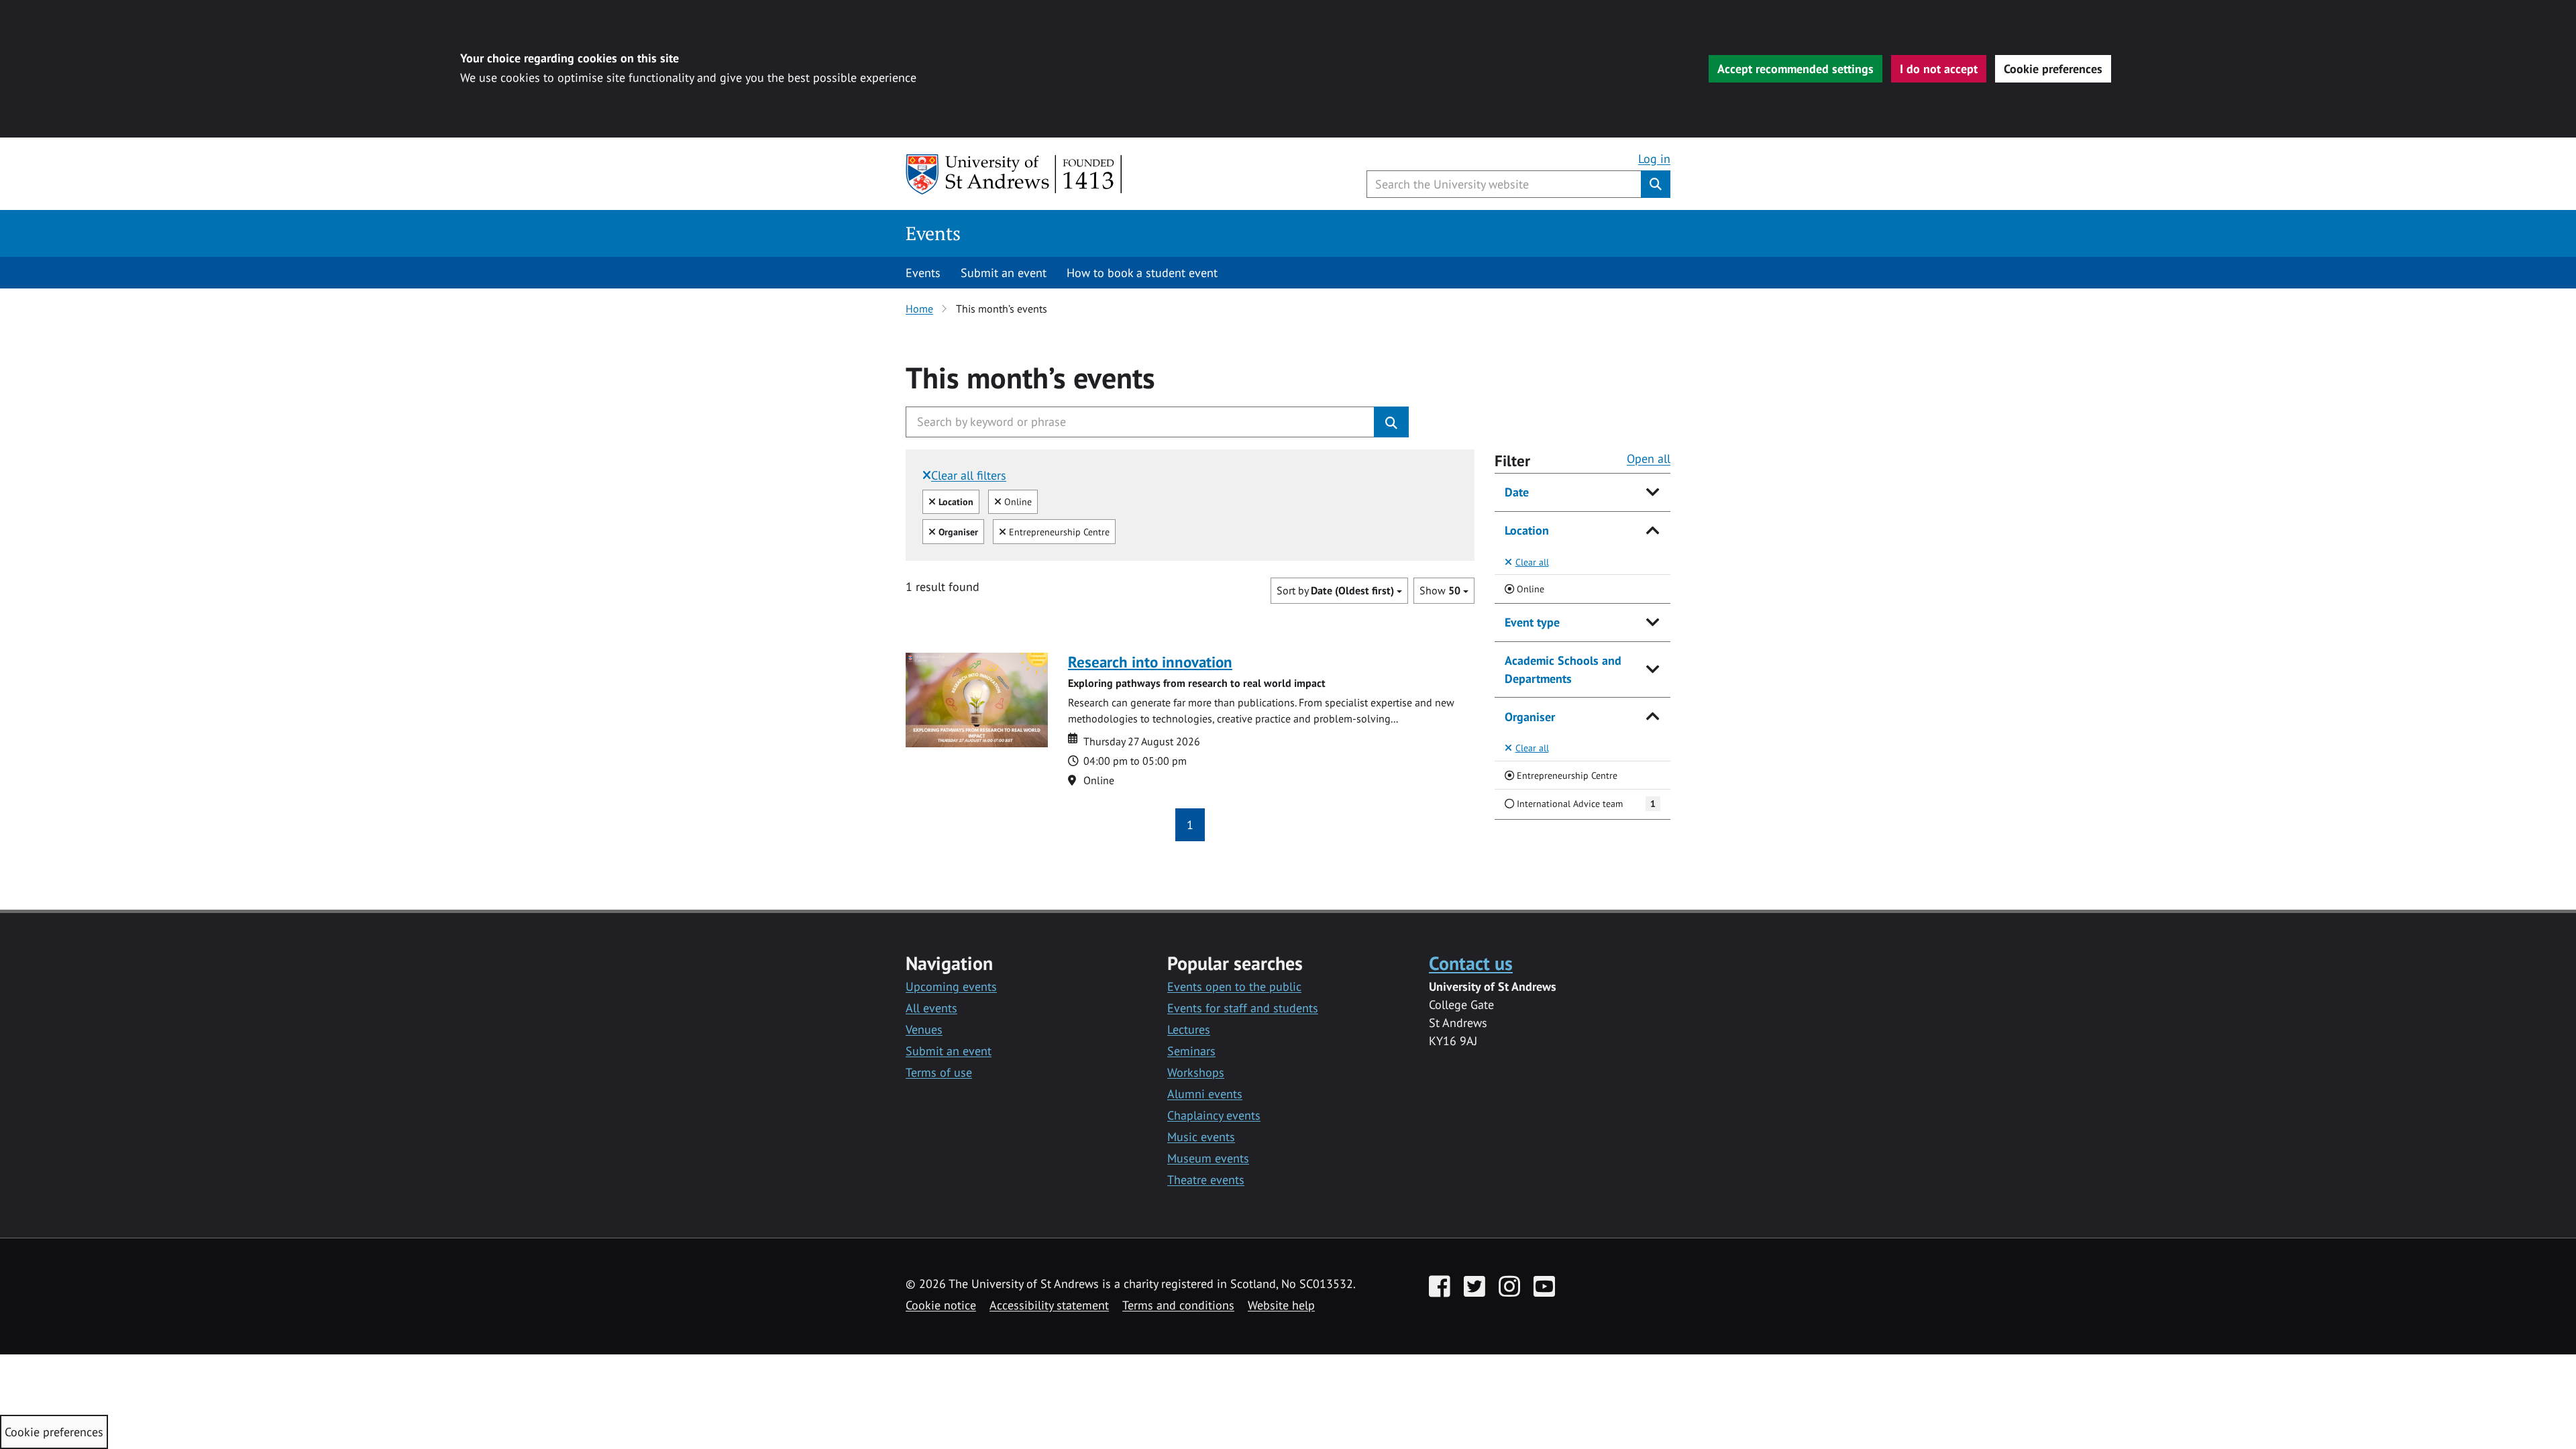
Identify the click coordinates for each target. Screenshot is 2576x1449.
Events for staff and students (1243, 1008)
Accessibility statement (1049, 1305)
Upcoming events (951, 986)
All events (931, 1008)
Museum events (1208, 1158)
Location (1527, 530)
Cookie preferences (2053, 69)
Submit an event (1004, 273)
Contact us (1471, 963)
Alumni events (1205, 1094)
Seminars (1191, 1051)
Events (933, 233)
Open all (1649, 459)
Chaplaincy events (1214, 1115)
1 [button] (1190, 825)
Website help (1281, 1305)
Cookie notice (941, 1305)
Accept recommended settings (1795, 69)
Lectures (1189, 1029)
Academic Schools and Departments (1563, 669)
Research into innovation (1150, 662)
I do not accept (1939, 69)
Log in (1654, 159)
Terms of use (939, 1072)
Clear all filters (969, 475)
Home (919, 309)
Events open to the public (1234, 986)
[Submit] (1391, 422)
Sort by (1335, 590)
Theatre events (1206, 1180)
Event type (1532, 622)
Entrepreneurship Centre (1058, 531)
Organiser (1530, 717)
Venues (924, 1029)
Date (1517, 492)
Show (1440, 590)
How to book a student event (1142, 273)
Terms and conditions (1178, 1305)
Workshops (1196, 1072)
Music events (1201, 1137)
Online (1016, 501)
